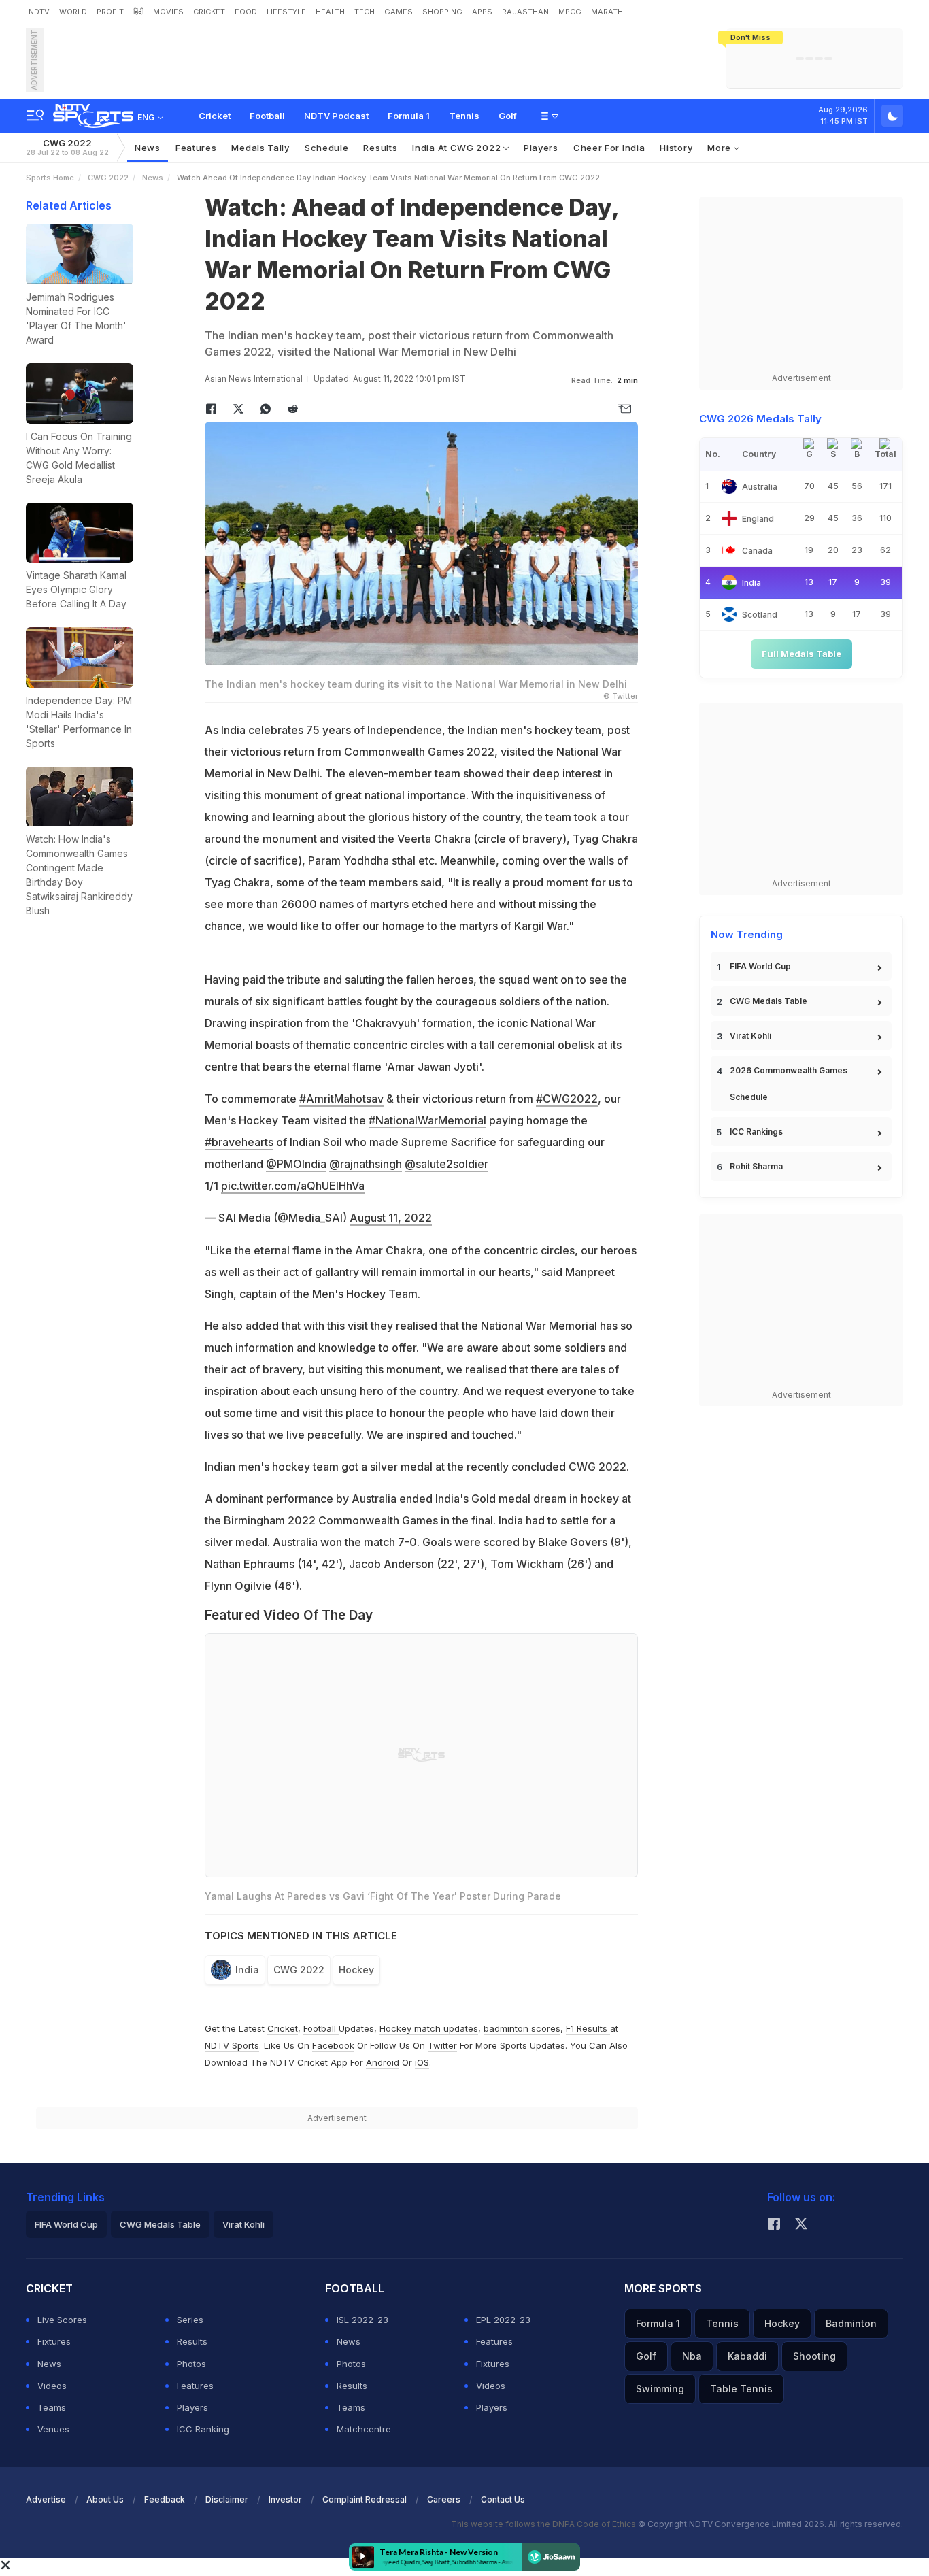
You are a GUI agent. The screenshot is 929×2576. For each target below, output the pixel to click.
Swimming (660, 2389)
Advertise (46, 2499)
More (721, 148)
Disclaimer (227, 2499)
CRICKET (209, 12)
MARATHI (608, 12)
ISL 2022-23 (362, 2320)
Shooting (814, 2356)
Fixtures (54, 2341)
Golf (508, 116)
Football (267, 116)
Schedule (327, 148)
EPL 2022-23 (503, 2320)
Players (541, 148)
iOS (422, 2062)
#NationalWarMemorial (427, 1120)
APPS (482, 12)
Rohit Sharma (756, 1166)
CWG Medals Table (768, 1001)
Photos (191, 2364)
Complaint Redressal (365, 2499)
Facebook (333, 2045)
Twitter (442, 2045)
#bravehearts (239, 1142)
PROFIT (110, 12)
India (247, 1970)
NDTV (39, 12)
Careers (444, 2499)
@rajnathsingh (366, 1164)
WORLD (73, 12)
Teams (52, 2407)
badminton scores (522, 2028)
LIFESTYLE (286, 12)
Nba (692, 2356)
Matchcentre (364, 2429)
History (676, 148)
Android (383, 2062)
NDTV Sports (232, 2045)
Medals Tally (260, 148)
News (148, 148)
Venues (53, 2429)
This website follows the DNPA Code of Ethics (544, 2524)
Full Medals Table (801, 654)
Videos (52, 2386)
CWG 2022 (67, 147)
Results (380, 148)
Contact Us (503, 2499)
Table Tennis (741, 2389)
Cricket (215, 116)
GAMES (399, 12)
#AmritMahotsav (341, 1099)
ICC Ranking (203, 2429)
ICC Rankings (756, 1132)
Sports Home (50, 178)
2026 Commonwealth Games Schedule (789, 1084)
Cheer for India (609, 148)
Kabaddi (747, 2356)
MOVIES (168, 12)
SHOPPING (442, 12)
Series (190, 2320)
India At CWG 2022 (458, 148)
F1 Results (588, 2028)
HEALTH (330, 12)
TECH (365, 12)
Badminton (851, 2323)
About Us (105, 2499)
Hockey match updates (429, 2028)
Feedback (165, 2499)
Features (196, 148)
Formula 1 (409, 116)
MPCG (570, 12)
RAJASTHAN (525, 12)
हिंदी (138, 12)
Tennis (464, 116)
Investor (285, 2499)
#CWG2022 (567, 1099)
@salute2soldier (446, 1164)
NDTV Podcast (336, 116)
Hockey (356, 1970)
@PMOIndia (296, 1164)
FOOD (246, 12)
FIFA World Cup (760, 966)
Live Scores (62, 2320)
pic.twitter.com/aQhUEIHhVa (293, 1186)
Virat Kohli (750, 1036)
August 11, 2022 (391, 1218)
